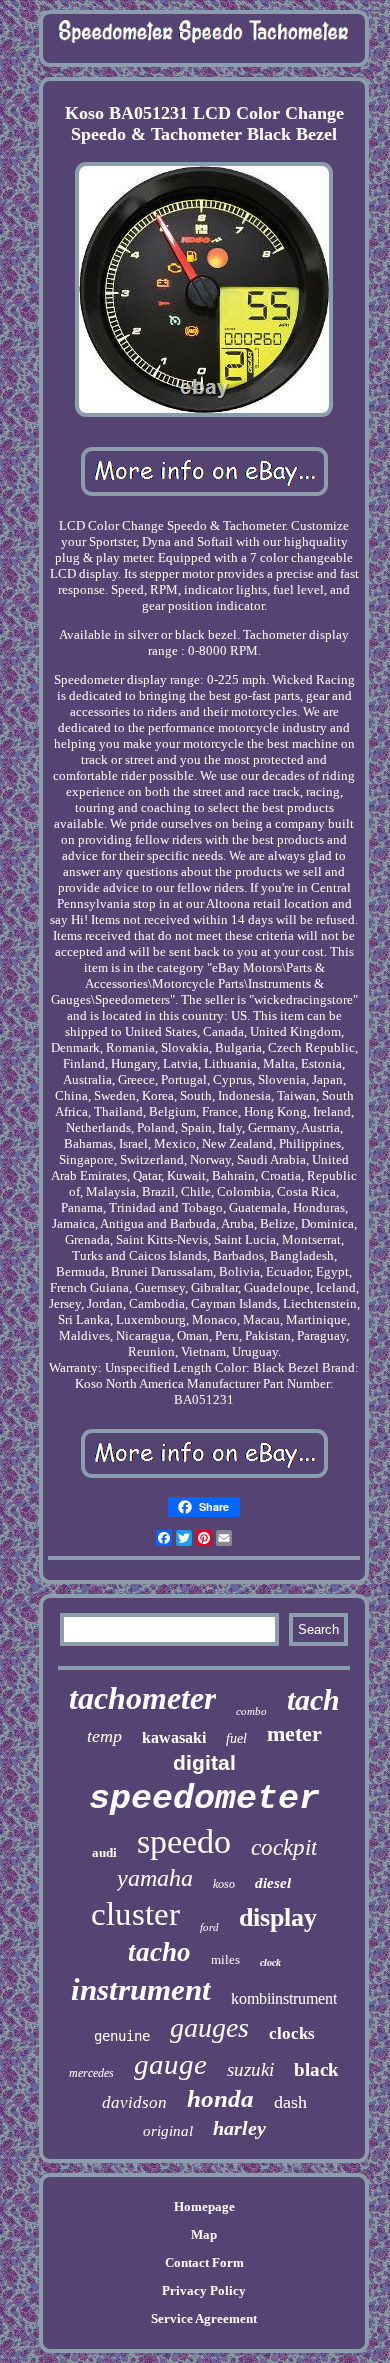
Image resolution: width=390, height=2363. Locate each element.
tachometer (142, 1698)
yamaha (155, 1878)
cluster (135, 1914)
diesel (273, 1883)
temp (104, 1736)
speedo (184, 1841)
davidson (134, 2102)
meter (294, 1733)
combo (251, 1711)
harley (239, 2128)
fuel (236, 1738)
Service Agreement (204, 2318)
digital (204, 1762)
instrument (141, 1989)
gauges (209, 2027)
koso (224, 1884)
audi (104, 1852)
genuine (122, 2036)
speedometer (204, 1799)
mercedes (91, 2073)
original (168, 2131)
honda (220, 2098)
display (278, 1917)
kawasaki (174, 1737)
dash (290, 2102)
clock (270, 1962)
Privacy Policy (204, 2290)
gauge (170, 2064)
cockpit (284, 1847)
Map (204, 2234)
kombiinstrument (284, 1998)
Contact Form (204, 2262)
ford (209, 1927)
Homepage (204, 2206)
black (316, 2069)
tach (313, 1699)
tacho (159, 1952)
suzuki (250, 2069)
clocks (292, 2033)
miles (225, 1959)
